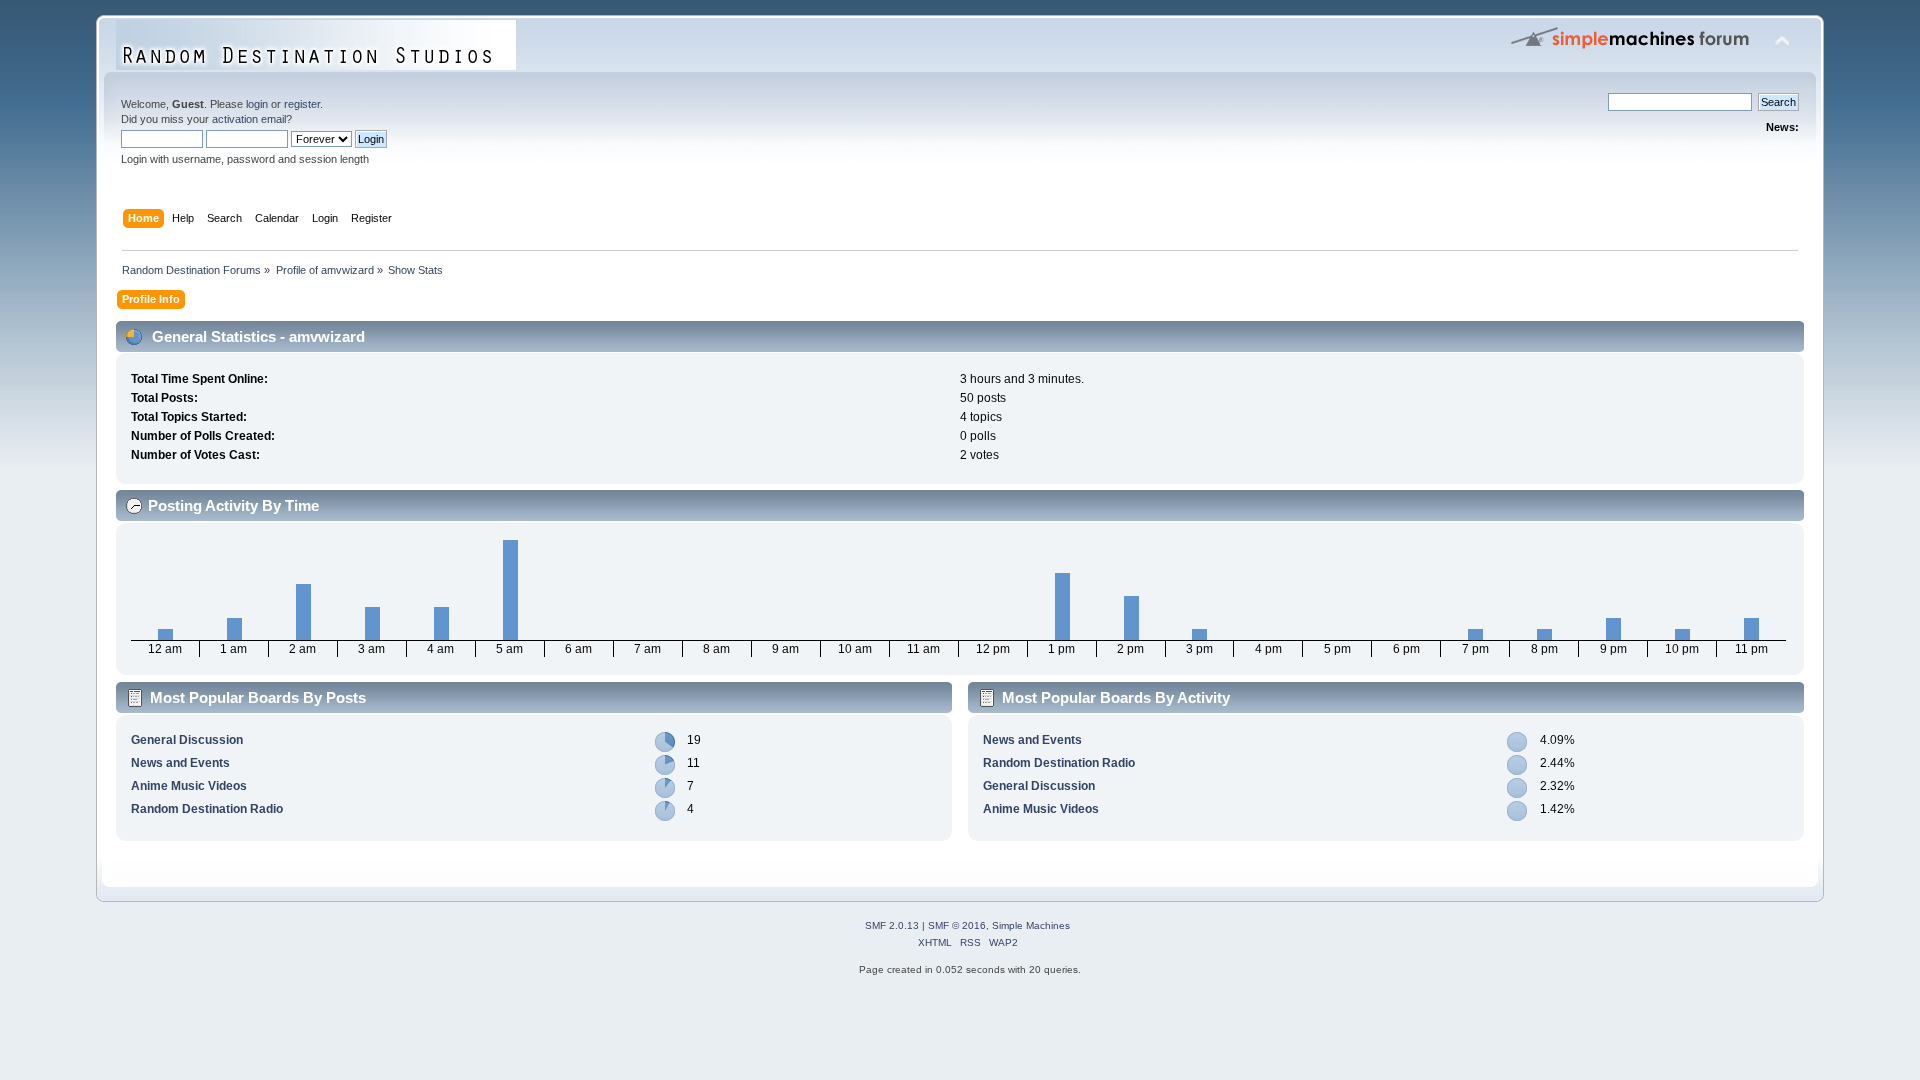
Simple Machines (1031, 925)
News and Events (180, 763)
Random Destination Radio (207, 809)
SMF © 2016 (957, 925)
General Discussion (187, 740)
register (302, 104)
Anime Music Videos (189, 786)
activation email (249, 119)
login (257, 104)
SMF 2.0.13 (892, 925)
